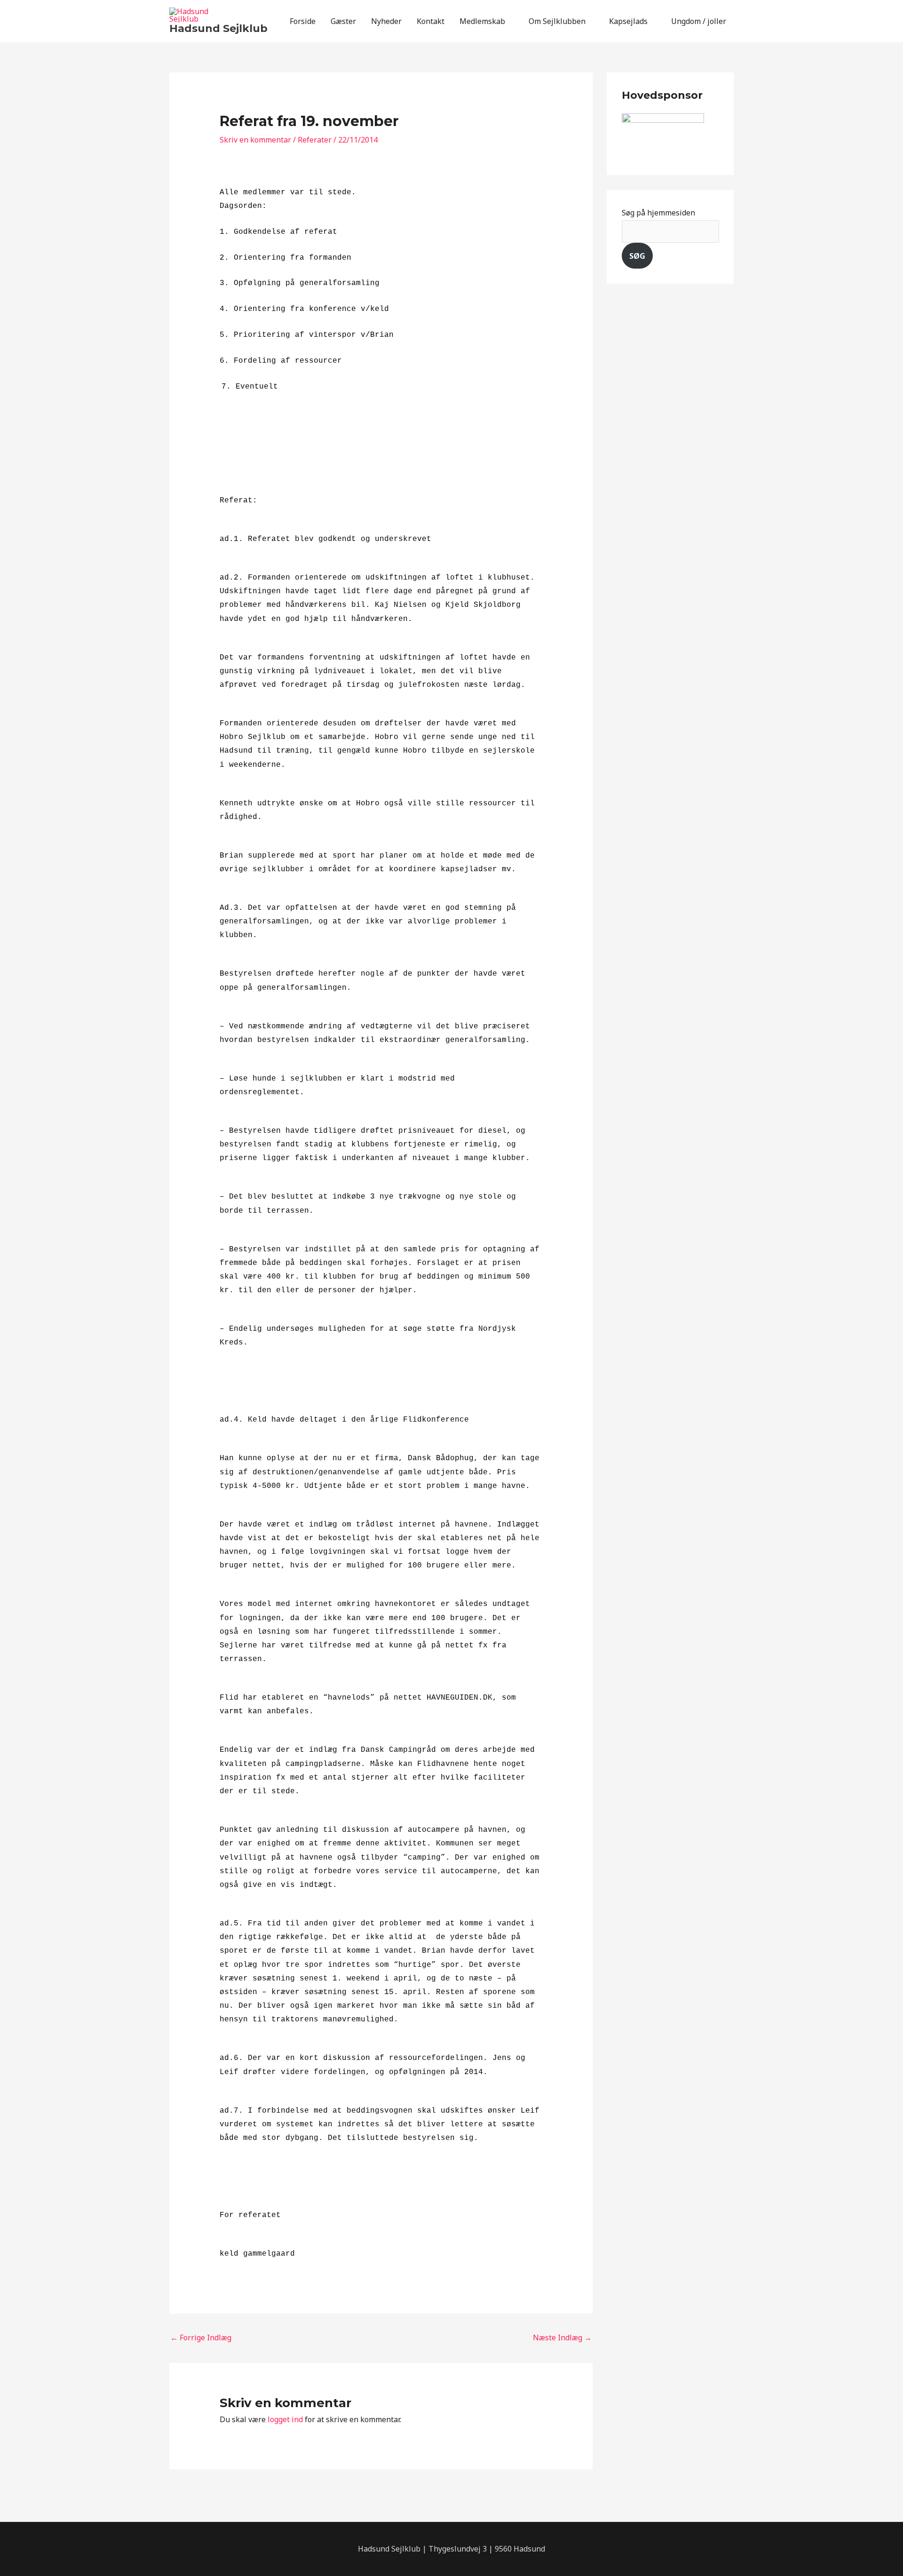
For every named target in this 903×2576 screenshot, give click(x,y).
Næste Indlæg (562, 2337)
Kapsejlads (628, 21)
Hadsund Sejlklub (218, 28)
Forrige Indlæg (201, 2337)
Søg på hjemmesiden (658, 213)
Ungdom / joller (699, 21)
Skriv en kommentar (255, 140)
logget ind (285, 2419)
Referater (315, 140)
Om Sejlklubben (557, 21)
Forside (303, 21)
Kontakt (431, 21)
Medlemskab (482, 21)
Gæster (343, 21)
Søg (637, 256)
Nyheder (386, 21)
